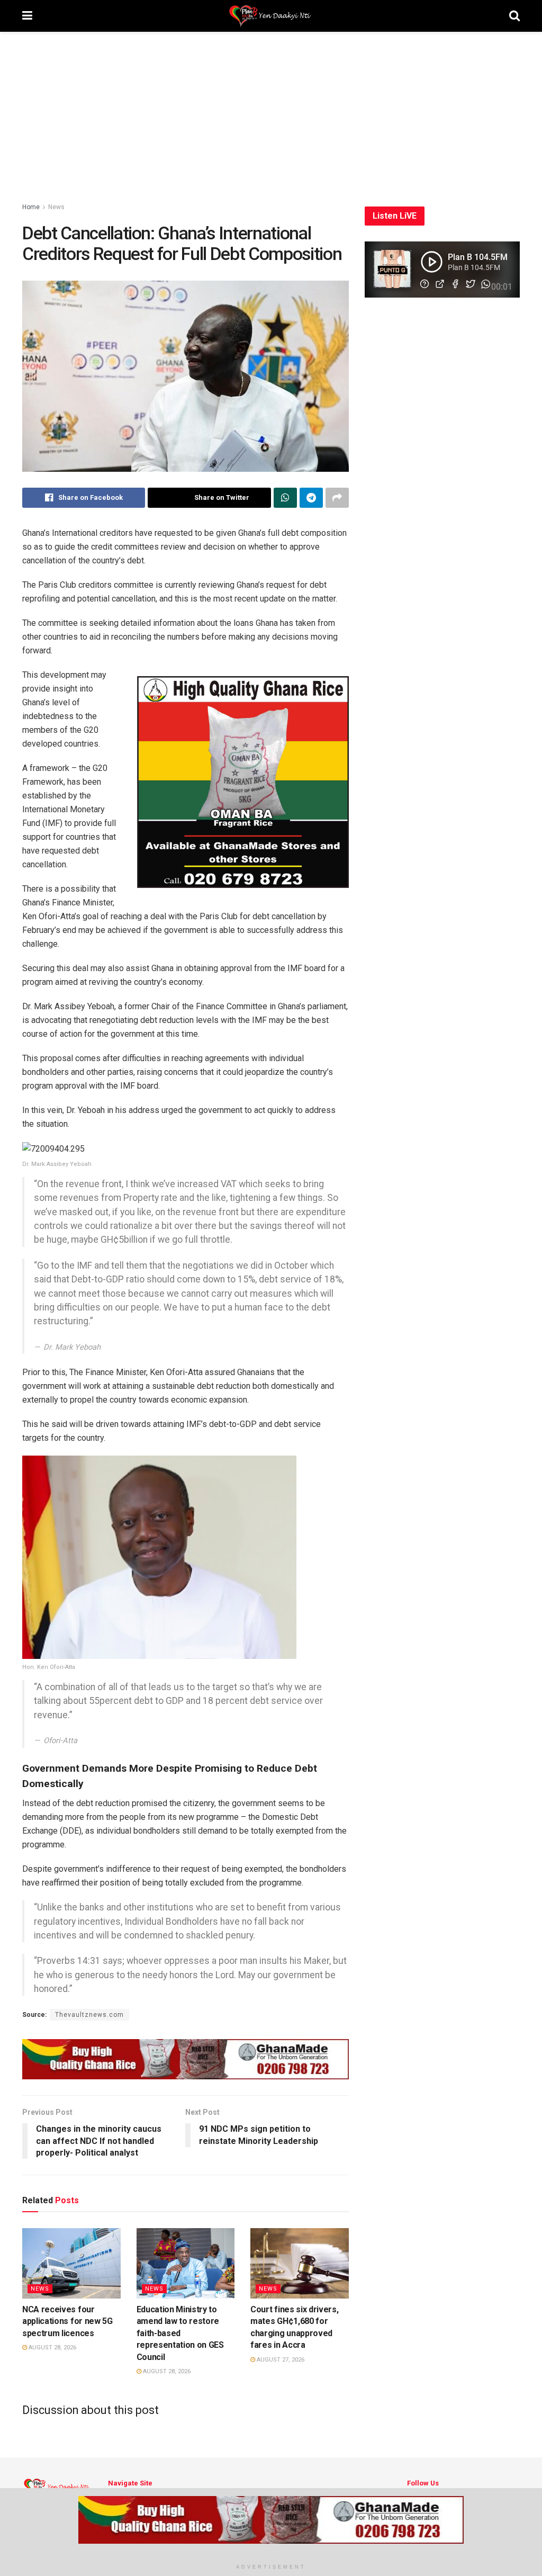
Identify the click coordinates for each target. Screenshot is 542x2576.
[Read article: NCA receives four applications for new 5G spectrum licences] (71, 2263)
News (56, 207)
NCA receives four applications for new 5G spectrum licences (67, 2321)
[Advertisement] (271, 111)
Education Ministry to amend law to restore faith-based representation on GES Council (180, 2333)
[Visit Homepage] (271, 16)
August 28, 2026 (52, 2348)
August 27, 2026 (280, 2360)
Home (31, 207)
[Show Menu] (27, 16)
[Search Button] (514, 16)
